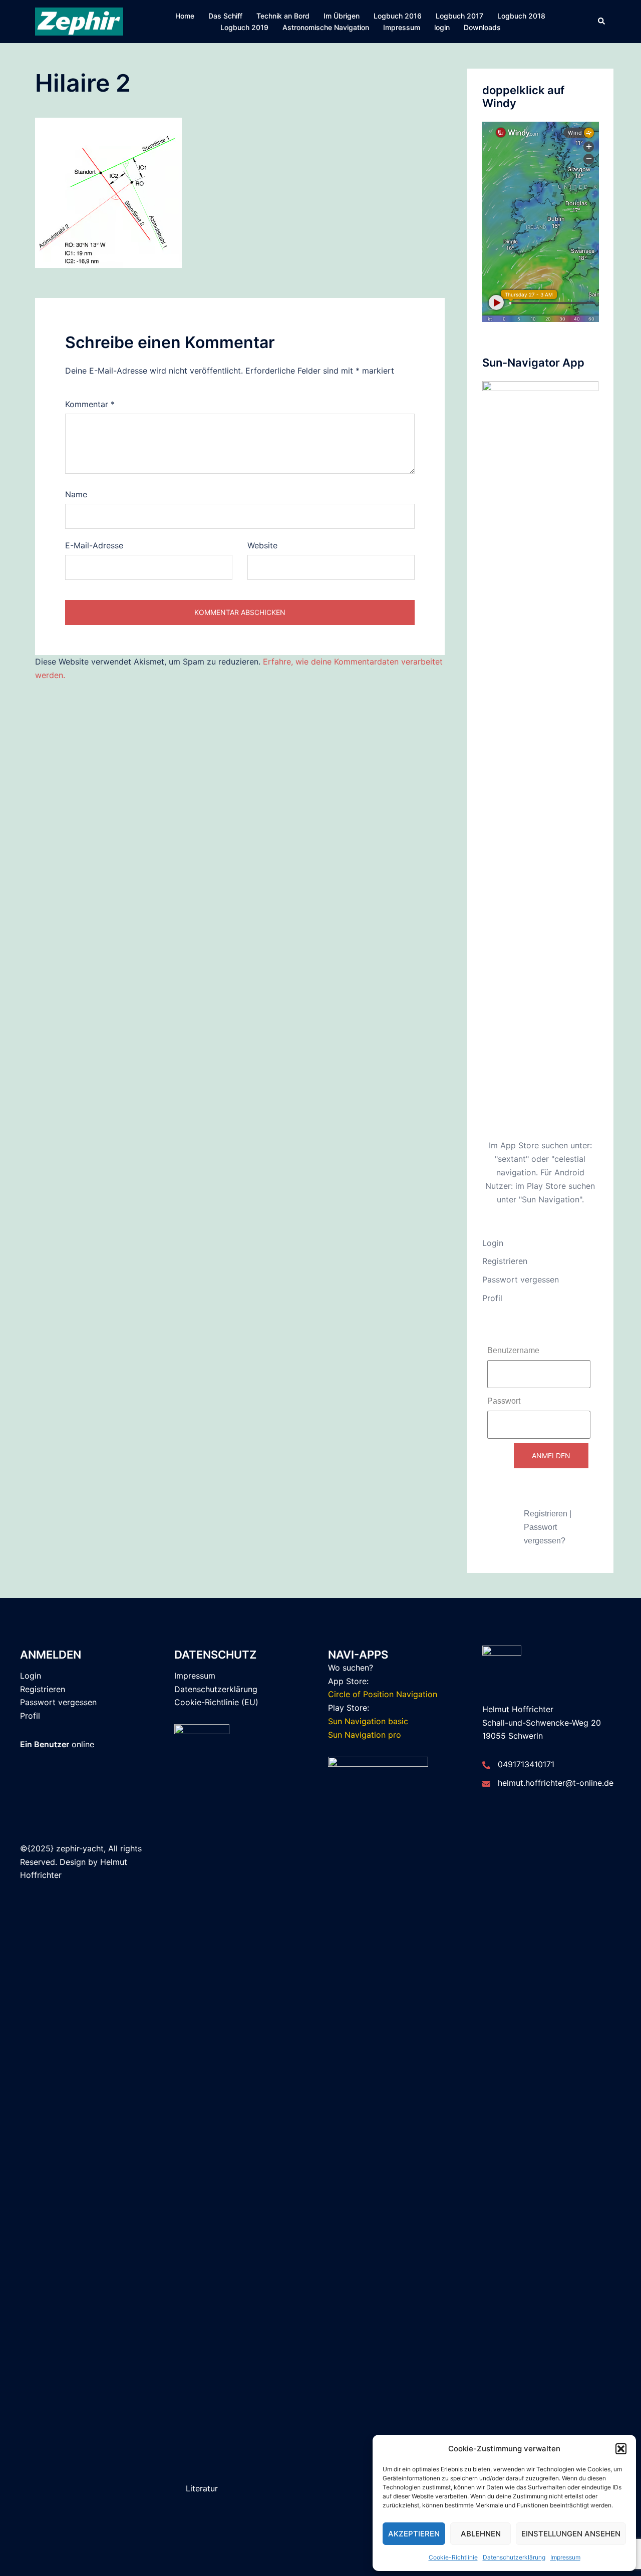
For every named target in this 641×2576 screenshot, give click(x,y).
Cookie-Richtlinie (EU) (216, 1702)
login (442, 27)
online (57, 1744)
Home (185, 16)
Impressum (565, 2557)
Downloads (482, 27)
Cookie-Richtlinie (453, 2557)
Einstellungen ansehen (571, 2534)
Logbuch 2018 (521, 16)
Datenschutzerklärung (514, 2557)
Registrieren (505, 1261)
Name (76, 494)
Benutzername (513, 1350)
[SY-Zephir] (79, 21)
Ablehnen (481, 2534)
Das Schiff (225, 16)
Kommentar (90, 404)
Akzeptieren (414, 2534)
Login (493, 1243)
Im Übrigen (342, 16)
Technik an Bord (283, 16)
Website (262, 545)
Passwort (504, 1401)
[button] (621, 2449)
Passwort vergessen (521, 1279)
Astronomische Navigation (326, 27)
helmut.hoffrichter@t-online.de (556, 1783)
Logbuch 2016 (398, 16)
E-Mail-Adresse (94, 545)
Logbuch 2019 (244, 27)
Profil (492, 1298)
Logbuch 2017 (459, 16)
